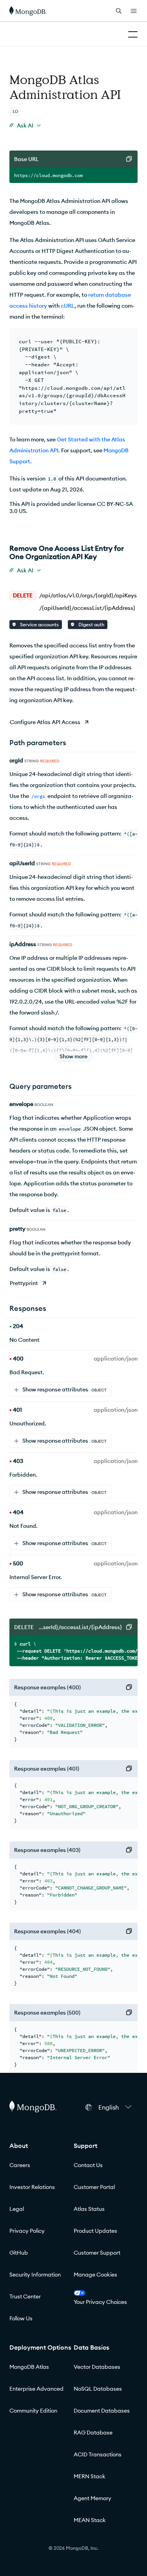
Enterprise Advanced (36, 2389)
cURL (68, 306)
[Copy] (129, 159)
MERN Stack (90, 2476)
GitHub (19, 2253)
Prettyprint (24, 1283)
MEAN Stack (90, 2520)
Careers (20, 2165)
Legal (17, 2209)
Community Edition (33, 2411)
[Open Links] (134, 11)
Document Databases (102, 2411)
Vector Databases (97, 2367)
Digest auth (91, 625)
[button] (115, 2107)
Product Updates (95, 2231)
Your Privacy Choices (100, 2302)
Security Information (35, 2275)
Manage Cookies (95, 2275)
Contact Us (88, 2165)
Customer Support (97, 2253)
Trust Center (25, 2296)
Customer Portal (94, 2187)
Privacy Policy (27, 2231)
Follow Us (21, 2318)
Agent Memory (93, 2498)
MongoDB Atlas (29, 2367)
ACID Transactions (98, 2454)
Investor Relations (32, 2187)
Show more (73, 1056)
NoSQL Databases (98, 2389)
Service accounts (39, 625)
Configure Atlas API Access (45, 722)
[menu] (25, 125)
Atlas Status (89, 2209)
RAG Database (93, 2433)
